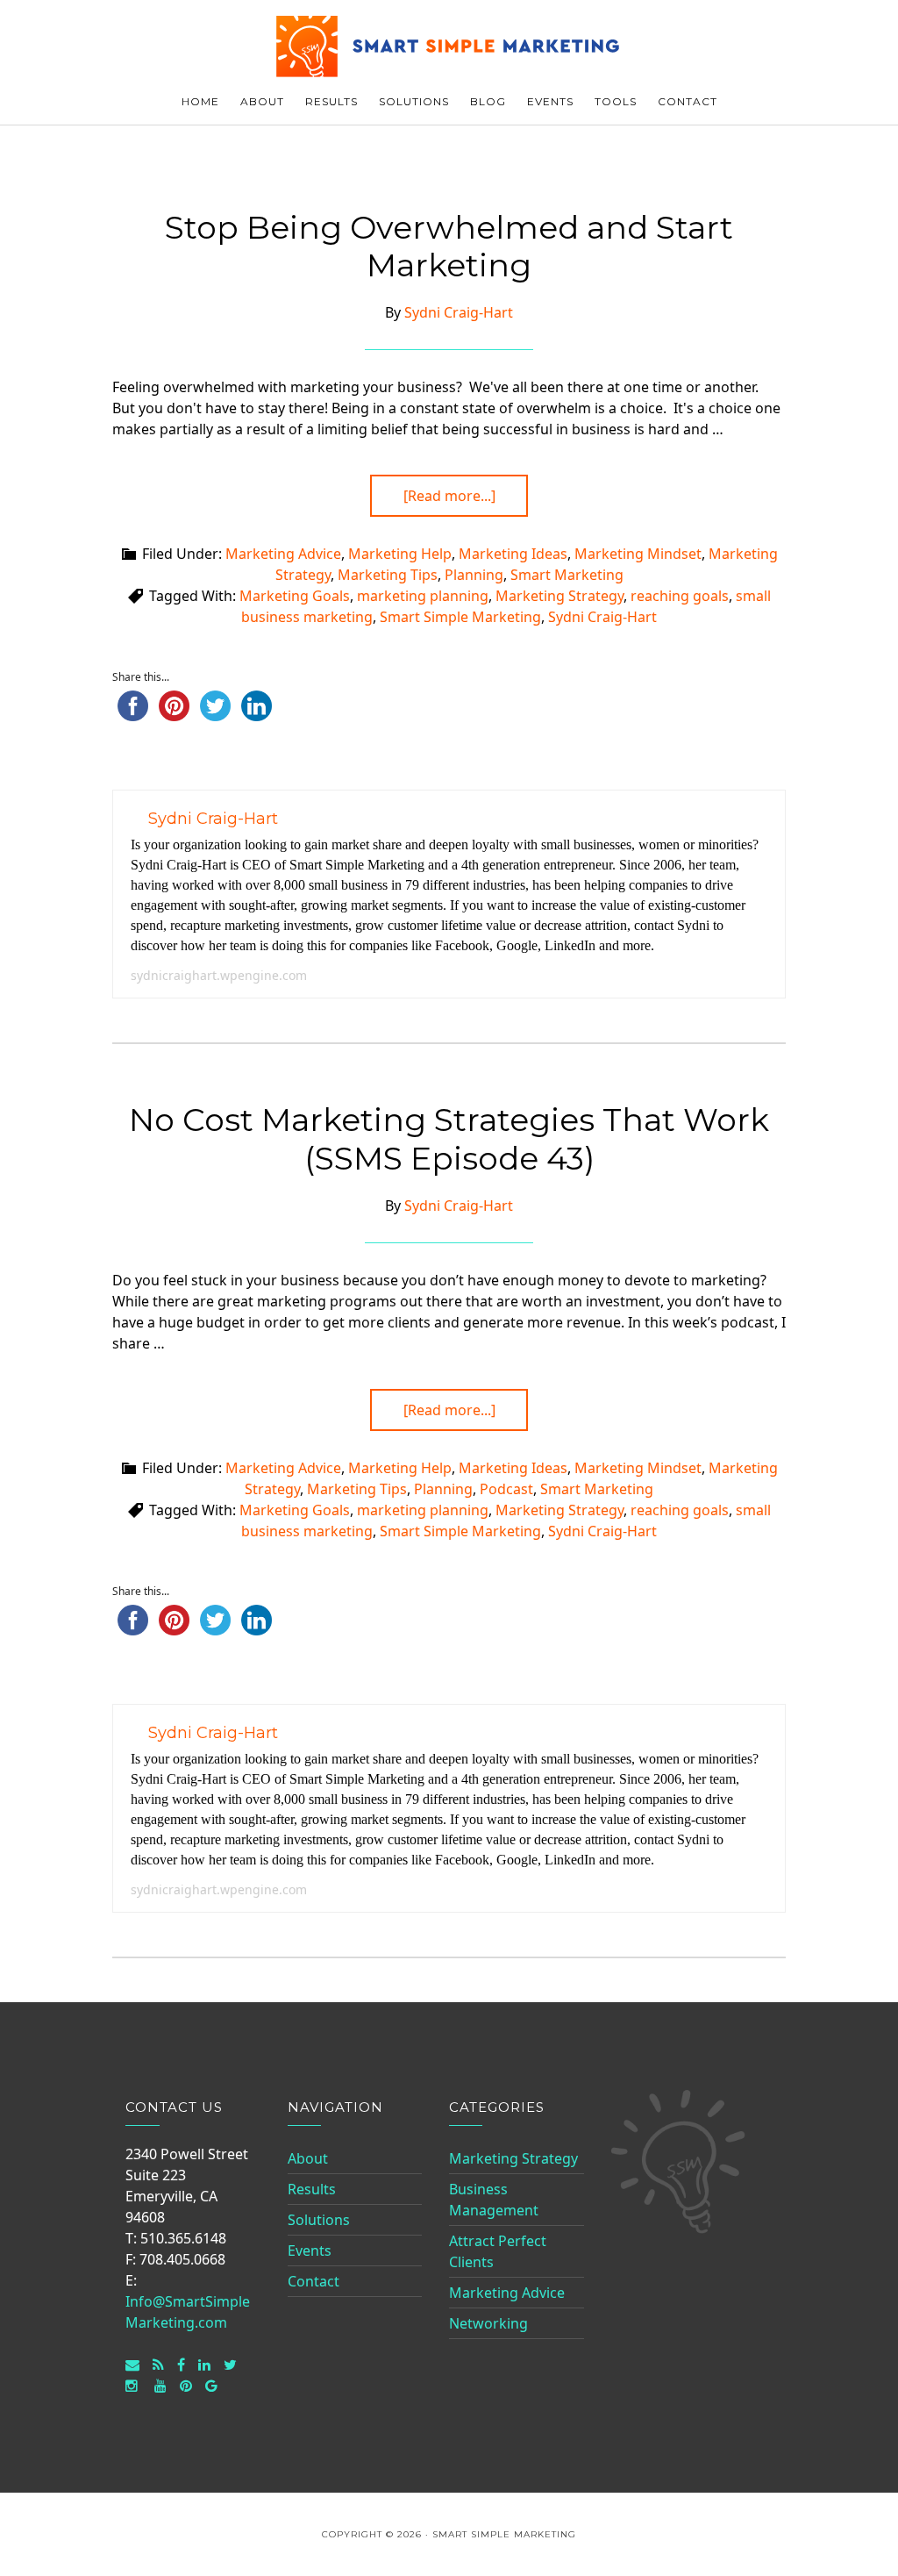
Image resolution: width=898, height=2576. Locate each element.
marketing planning (423, 596)
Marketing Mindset (638, 554)
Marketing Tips (388, 575)
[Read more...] (449, 496)
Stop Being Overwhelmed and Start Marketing (449, 246)
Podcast (506, 1489)
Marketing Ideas (513, 554)
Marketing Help (400, 554)
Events (310, 2250)
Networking (488, 2323)
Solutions (319, 2220)
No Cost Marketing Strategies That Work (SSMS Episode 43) (449, 1138)
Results (312, 2189)
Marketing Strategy (559, 596)
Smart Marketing (567, 575)
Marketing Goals (295, 596)
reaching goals (680, 596)
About (308, 2158)
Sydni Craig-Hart (602, 617)
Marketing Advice (283, 554)
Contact (314, 2281)
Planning (474, 575)
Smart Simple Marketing (449, 46)
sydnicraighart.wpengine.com (219, 975)
